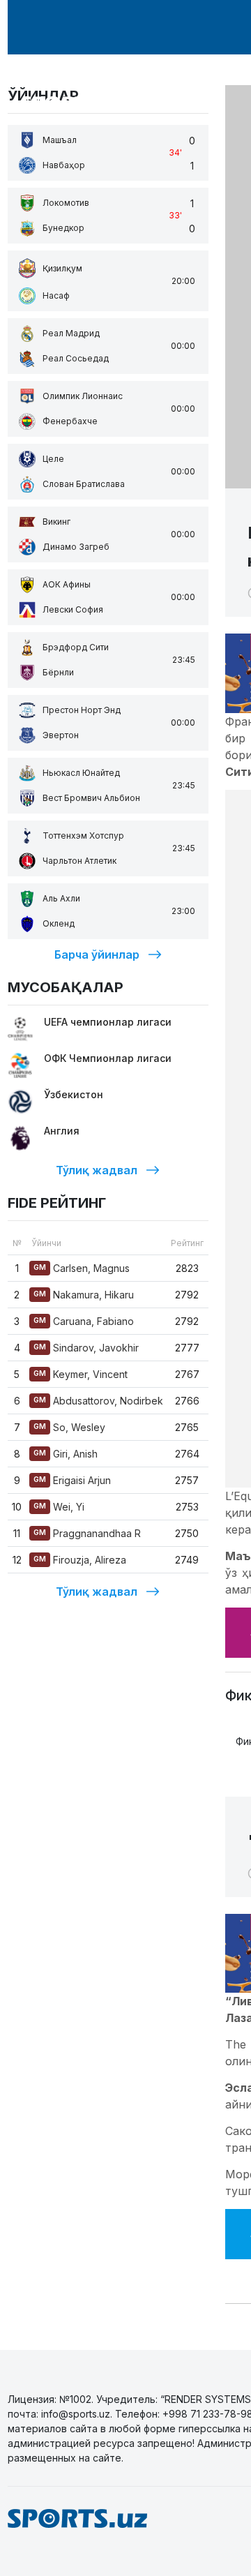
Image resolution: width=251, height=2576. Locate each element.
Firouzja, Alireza (80, 1560)
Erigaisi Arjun (72, 1480)
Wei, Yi (59, 1507)
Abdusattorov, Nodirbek (98, 1401)
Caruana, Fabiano (84, 1321)
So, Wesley (69, 1427)
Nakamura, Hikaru (84, 1295)
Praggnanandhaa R (87, 1533)
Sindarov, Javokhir (86, 1348)
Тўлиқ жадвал (97, 1170)
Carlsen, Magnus (82, 1268)
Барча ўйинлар (97, 954)
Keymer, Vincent (81, 1374)
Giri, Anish (66, 1454)
